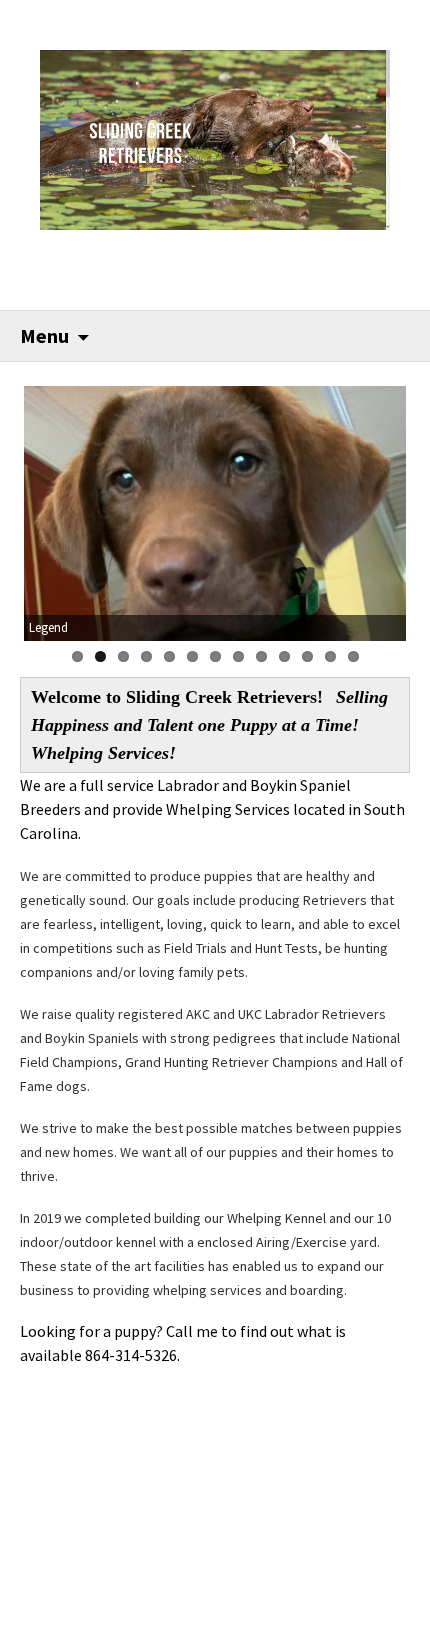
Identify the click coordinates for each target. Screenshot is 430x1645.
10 (284, 656)
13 (353, 656)
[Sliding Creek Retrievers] (215, 138)
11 (307, 656)
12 (330, 656)
